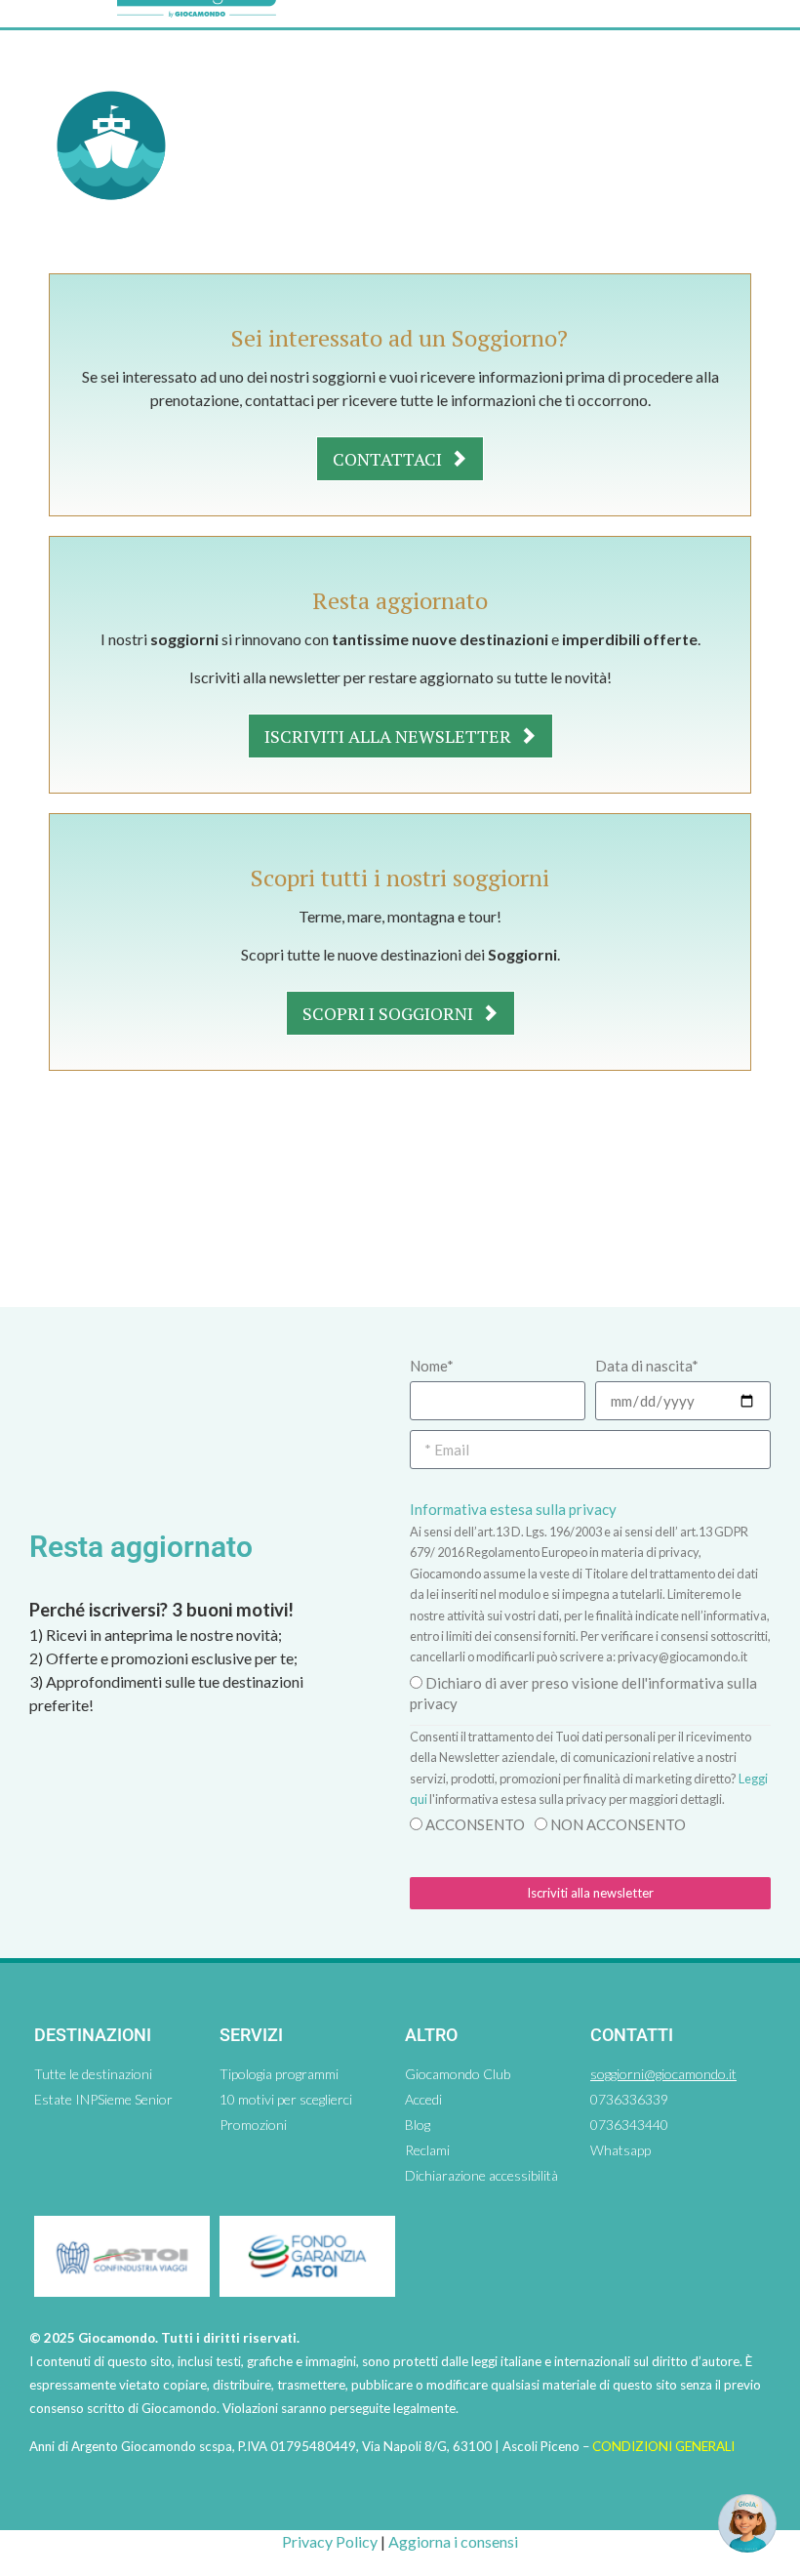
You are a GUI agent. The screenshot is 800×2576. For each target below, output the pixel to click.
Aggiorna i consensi (453, 2541)
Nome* (432, 1366)
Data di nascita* (647, 1366)
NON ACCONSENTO (618, 1824)
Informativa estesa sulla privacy (513, 1509)
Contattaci (389, 459)
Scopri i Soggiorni (390, 1013)
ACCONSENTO (475, 1824)
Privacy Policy (330, 2541)
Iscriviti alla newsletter (390, 736)
